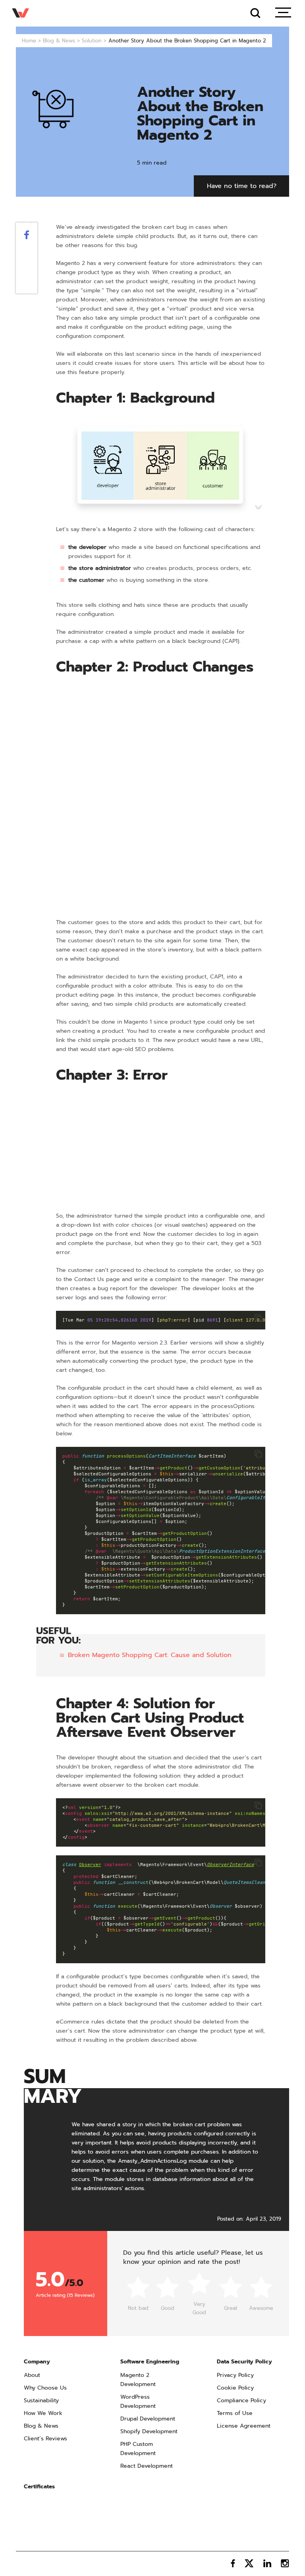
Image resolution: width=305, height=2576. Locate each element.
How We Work (43, 2413)
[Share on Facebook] (27, 237)
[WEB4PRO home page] (21, 13)
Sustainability (41, 2400)
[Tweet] (27, 248)
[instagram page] (285, 2563)
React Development (147, 2466)
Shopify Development (149, 2431)
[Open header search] (255, 13)
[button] (258, 1318)
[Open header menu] (283, 13)
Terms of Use (235, 2413)
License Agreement (244, 2426)
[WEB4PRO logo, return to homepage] (37, 2563)
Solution (92, 41)
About (32, 2375)
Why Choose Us (45, 2388)
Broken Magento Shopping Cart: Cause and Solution (150, 1655)
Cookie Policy (235, 2388)
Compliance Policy (241, 2400)
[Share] (27, 259)
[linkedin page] (267, 2563)
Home (29, 41)
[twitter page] (249, 2563)
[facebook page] (233, 2563)
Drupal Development (148, 2419)
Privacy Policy (235, 2375)
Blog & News (59, 41)
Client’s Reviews (45, 2439)
